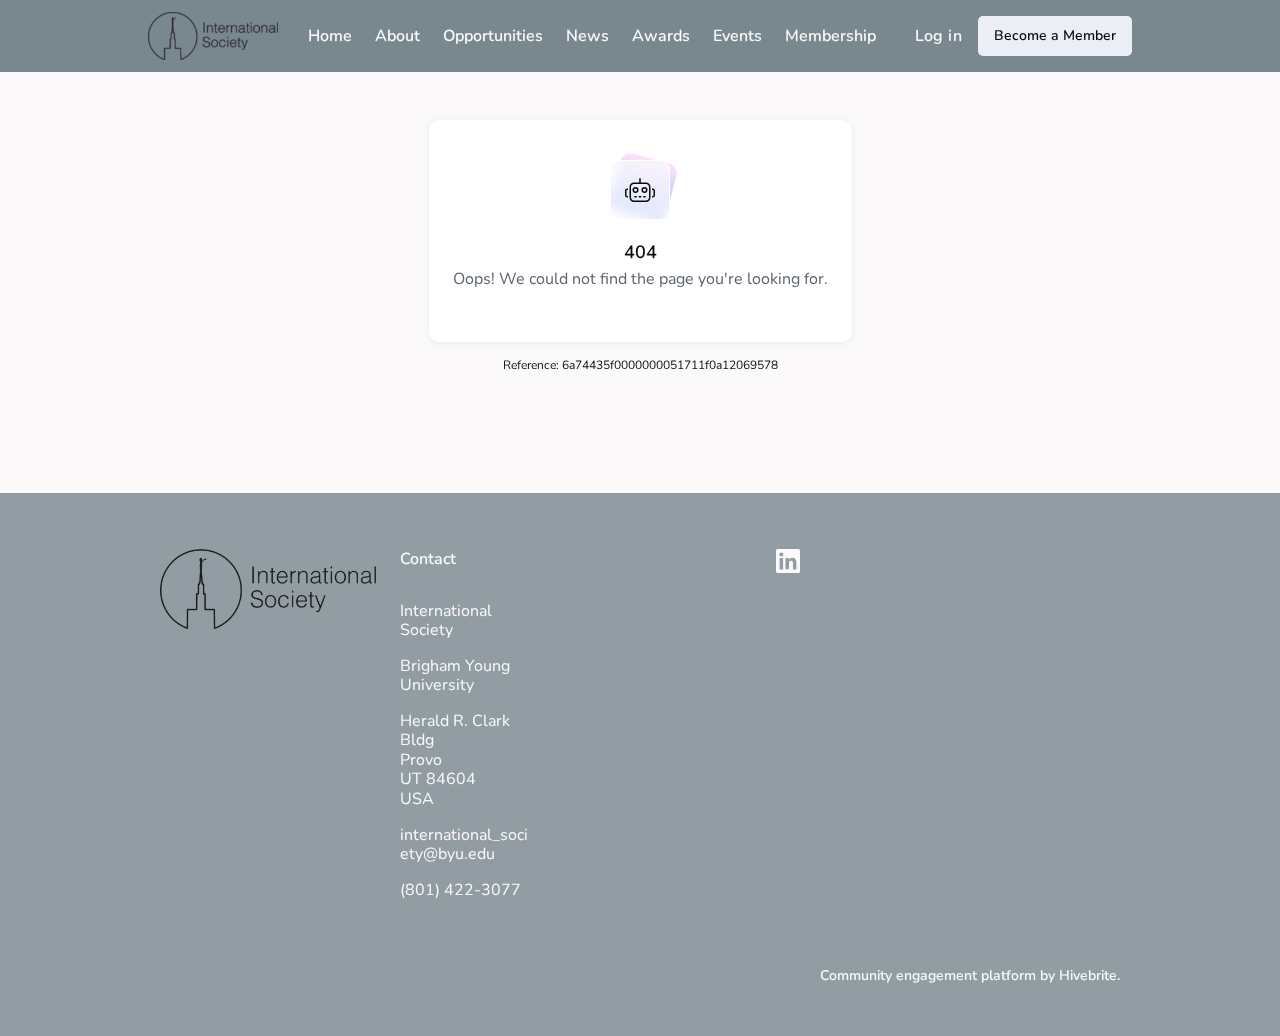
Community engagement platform (928, 975)
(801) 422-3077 (460, 890)
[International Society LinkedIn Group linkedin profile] (788, 562)
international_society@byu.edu (464, 845)
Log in (938, 36)
